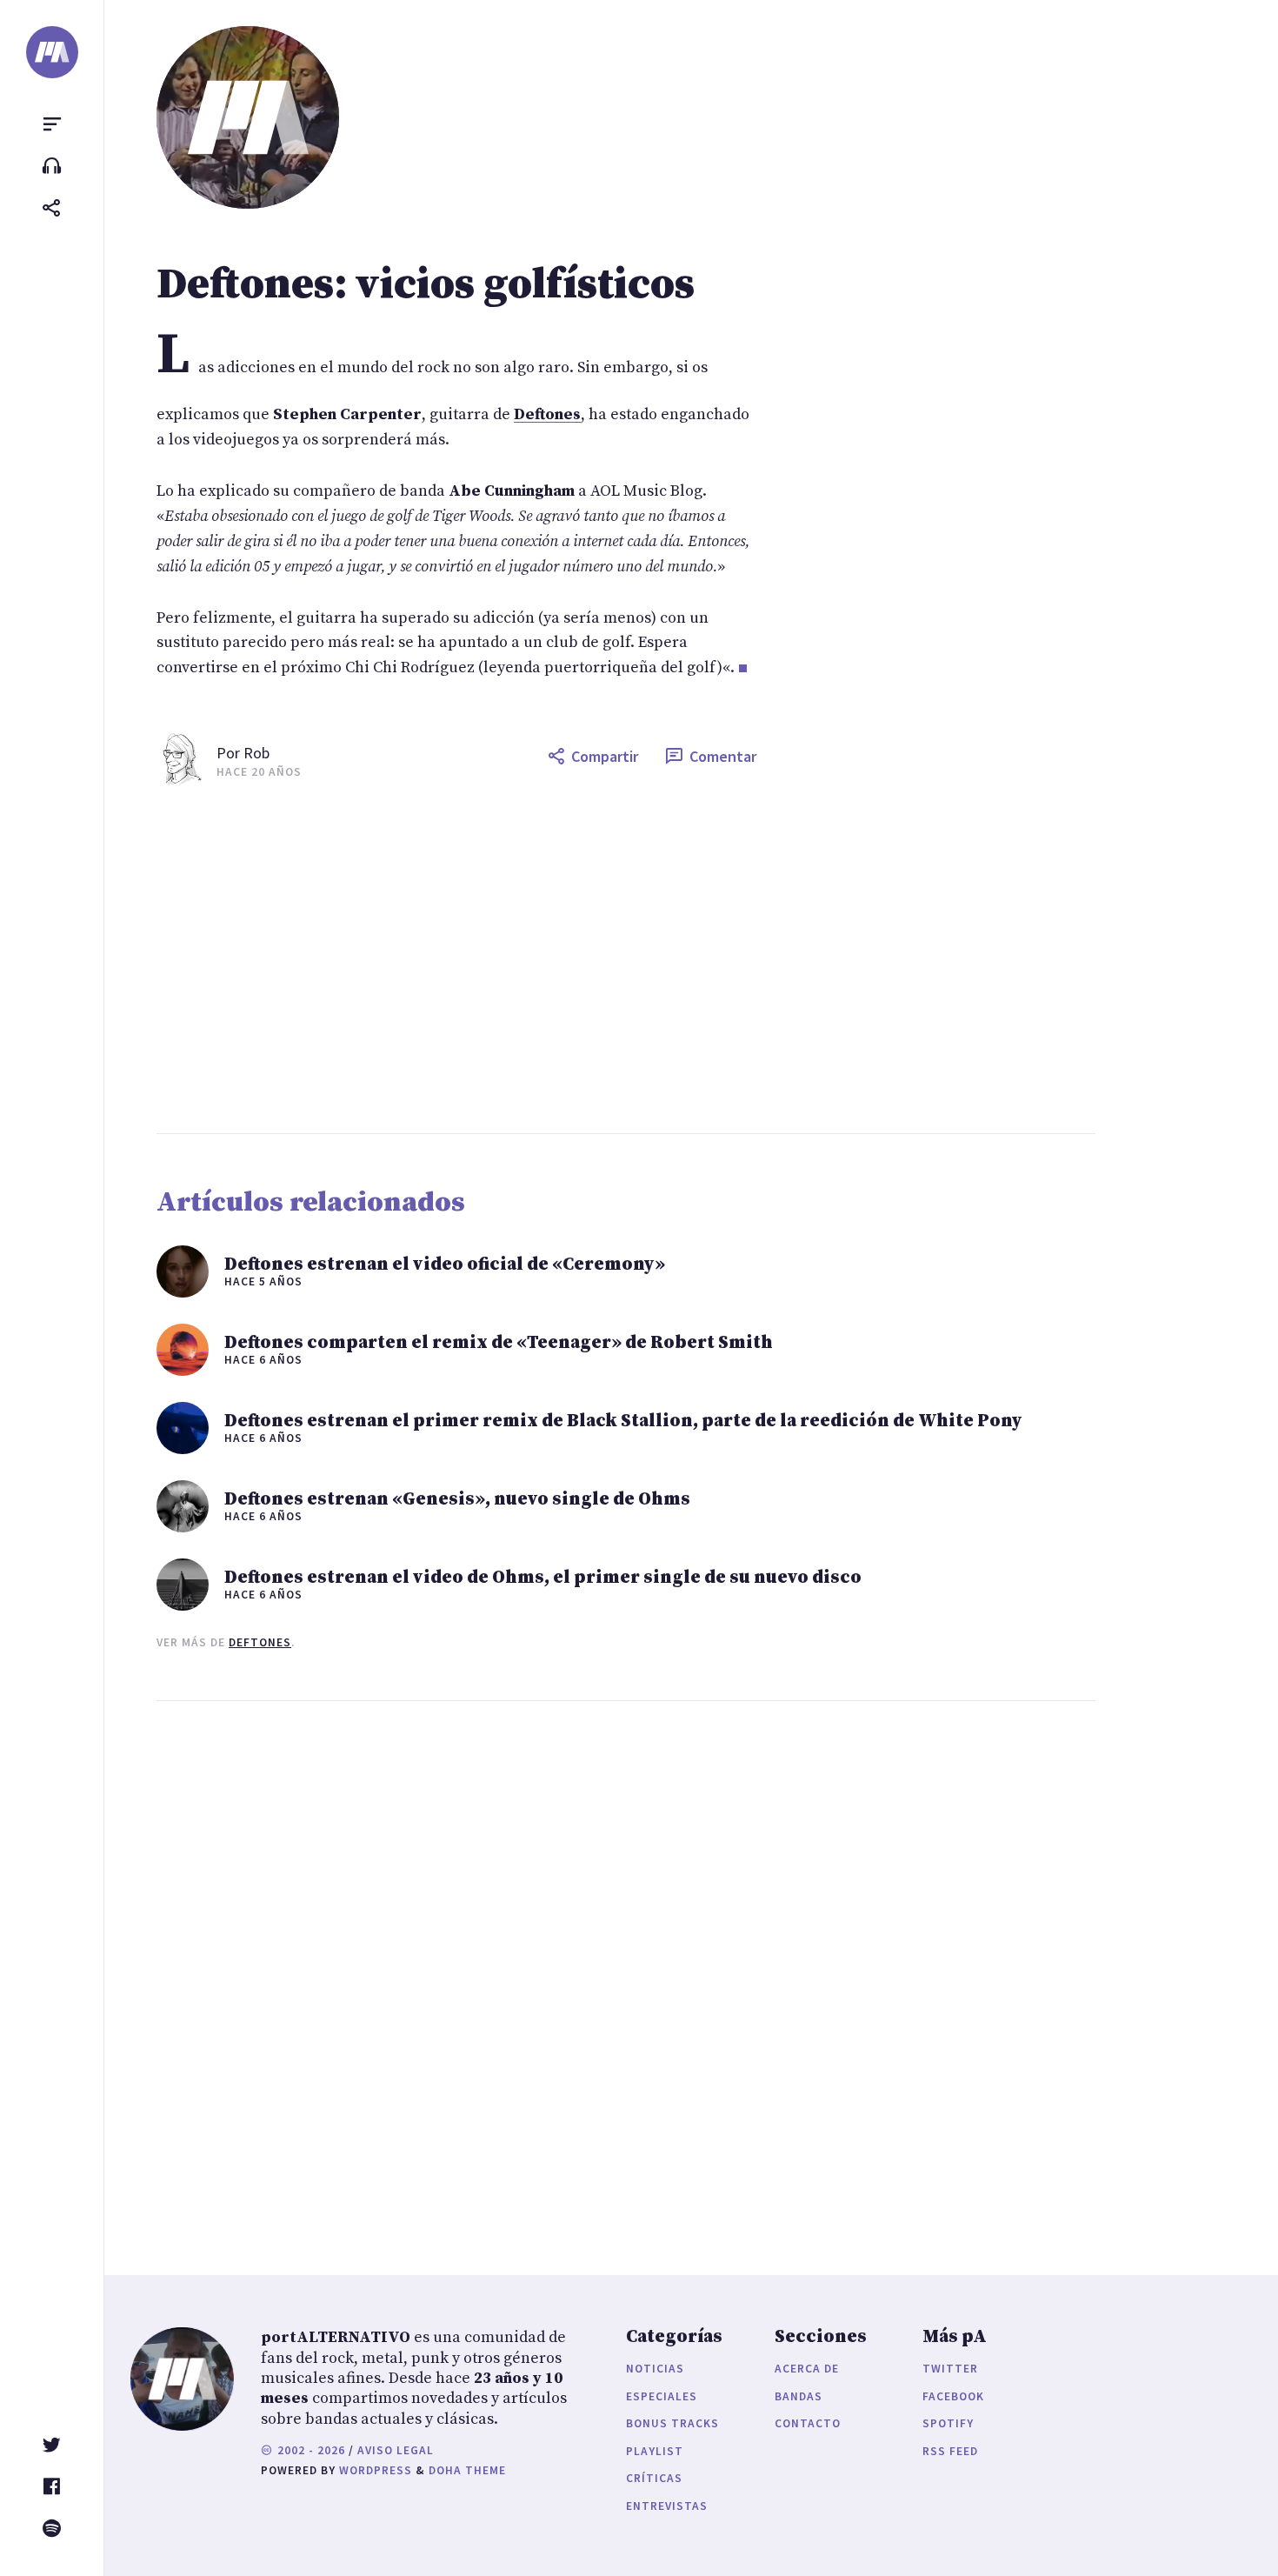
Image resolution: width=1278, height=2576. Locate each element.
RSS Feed (950, 2451)
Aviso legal (396, 2450)
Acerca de (807, 2369)
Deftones (260, 1642)
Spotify (948, 2423)
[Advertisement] (678, 959)
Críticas (654, 2478)
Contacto (808, 2423)
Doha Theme (467, 2470)
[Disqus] (456, 1971)
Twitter (950, 2369)
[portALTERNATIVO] (52, 52)
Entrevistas (667, 2506)
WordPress (376, 2470)
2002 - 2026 (310, 2450)
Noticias (655, 2369)
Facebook (953, 2396)
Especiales (662, 2396)
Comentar (723, 756)
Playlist (655, 2451)
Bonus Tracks (672, 2423)
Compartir (605, 756)
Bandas (799, 2396)
